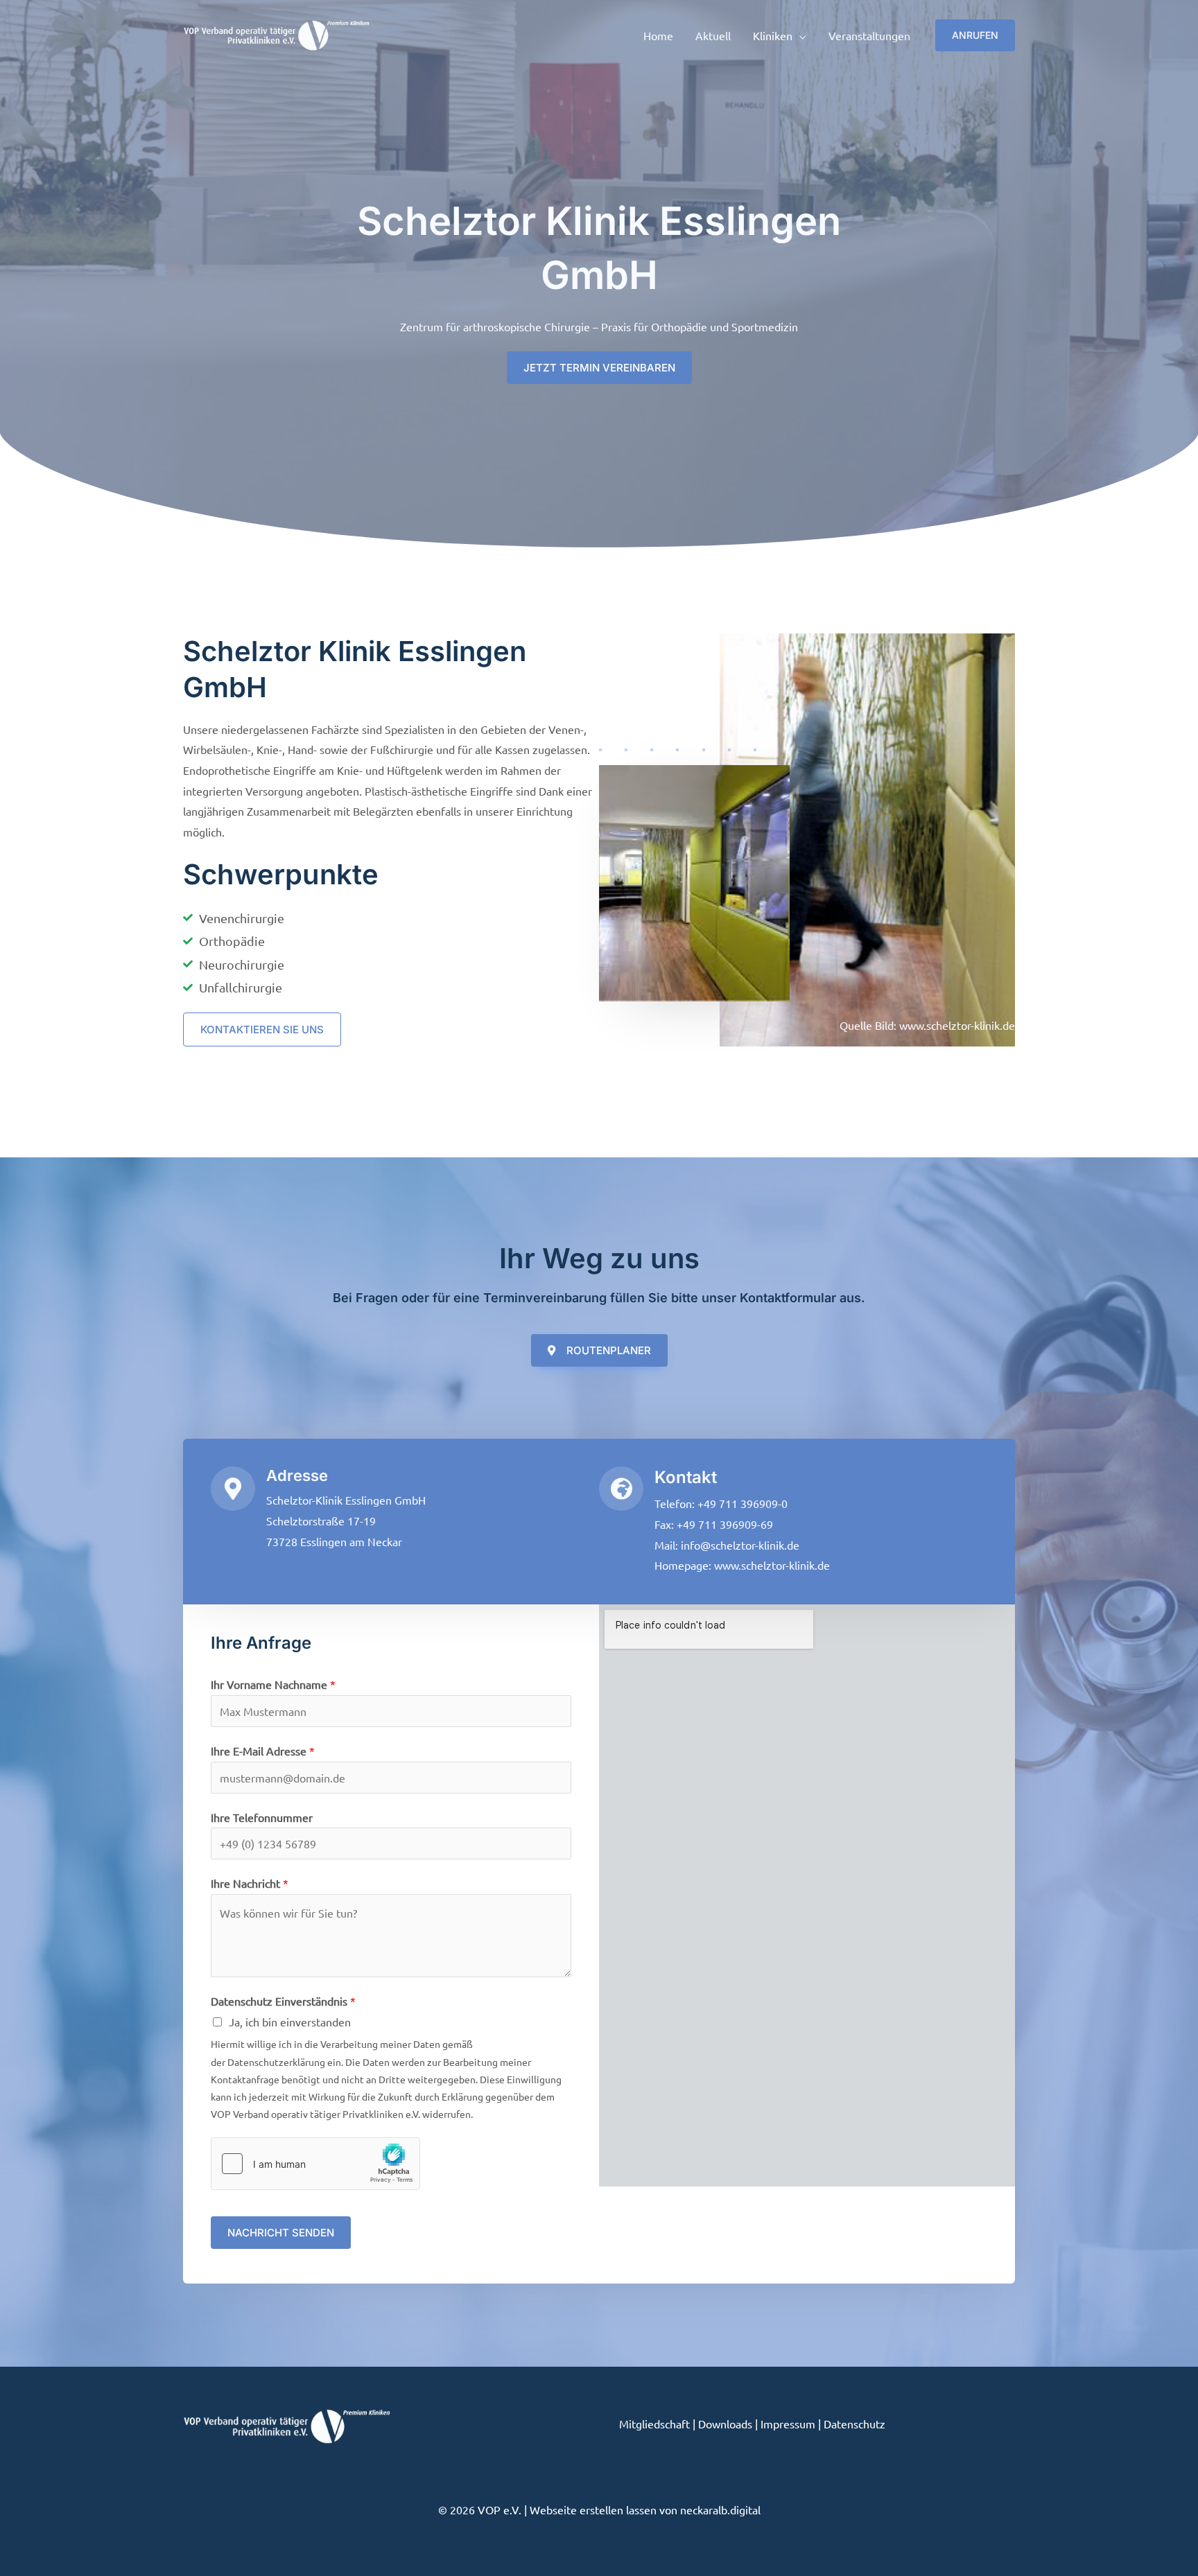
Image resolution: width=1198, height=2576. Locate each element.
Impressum (788, 2424)
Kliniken (773, 35)
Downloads (725, 2424)
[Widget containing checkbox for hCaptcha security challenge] (315, 2164)
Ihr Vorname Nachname (273, 1684)
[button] (975, 35)
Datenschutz (854, 2424)
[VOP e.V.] (277, 33)
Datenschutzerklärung (276, 2062)
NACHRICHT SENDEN (281, 2233)
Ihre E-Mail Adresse (263, 1751)
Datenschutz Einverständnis (283, 2001)
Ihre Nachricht (250, 1883)
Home (658, 35)
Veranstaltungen (869, 35)
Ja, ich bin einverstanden (290, 2022)
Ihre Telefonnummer (262, 1817)
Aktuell (713, 35)
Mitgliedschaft (654, 2424)
